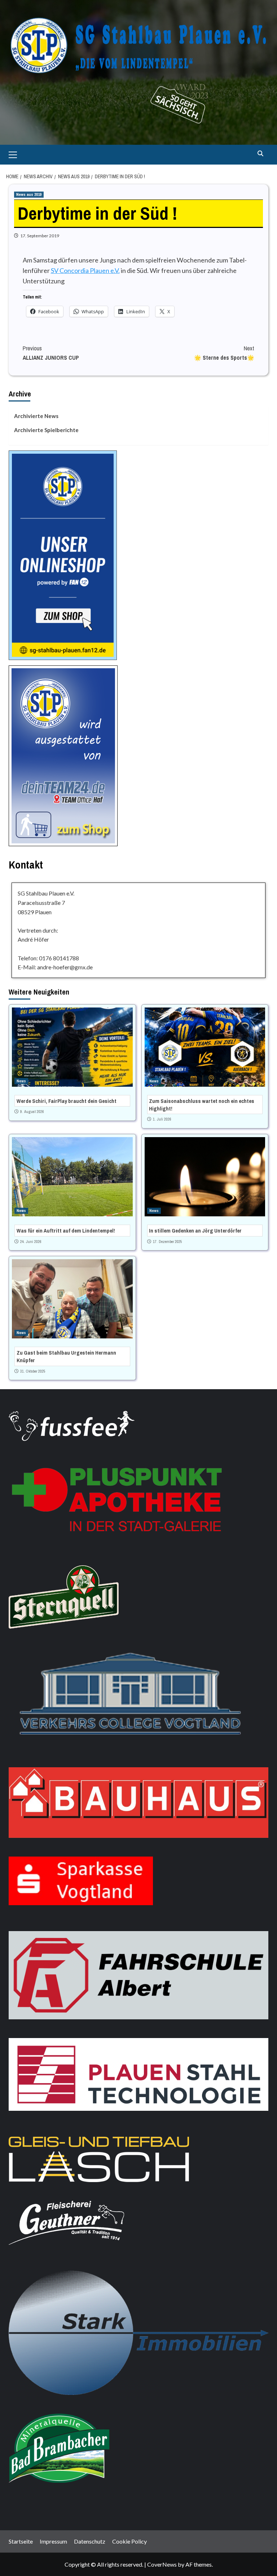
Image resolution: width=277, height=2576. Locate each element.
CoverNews (162, 2564)
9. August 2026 (32, 1112)
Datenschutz (90, 2541)
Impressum (53, 2541)
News (21, 1081)
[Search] (260, 154)
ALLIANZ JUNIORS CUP (51, 353)
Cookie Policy (129, 2541)
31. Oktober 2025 (33, 1371)
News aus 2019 (29, 194)
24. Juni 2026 (31, 1242)
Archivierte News (36, 416)
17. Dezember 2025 (168, 1242)
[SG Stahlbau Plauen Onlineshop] (63, 554)
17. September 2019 (40, 236)
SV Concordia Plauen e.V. (85, 270)
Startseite (21, 2541)
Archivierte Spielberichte (46, 430)
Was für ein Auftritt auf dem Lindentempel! (66, 1231)
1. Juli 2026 (162, 1119)
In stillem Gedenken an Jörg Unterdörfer (195, 1231)
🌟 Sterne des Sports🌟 (224, 353)
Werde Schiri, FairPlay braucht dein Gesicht (67, 1101)
